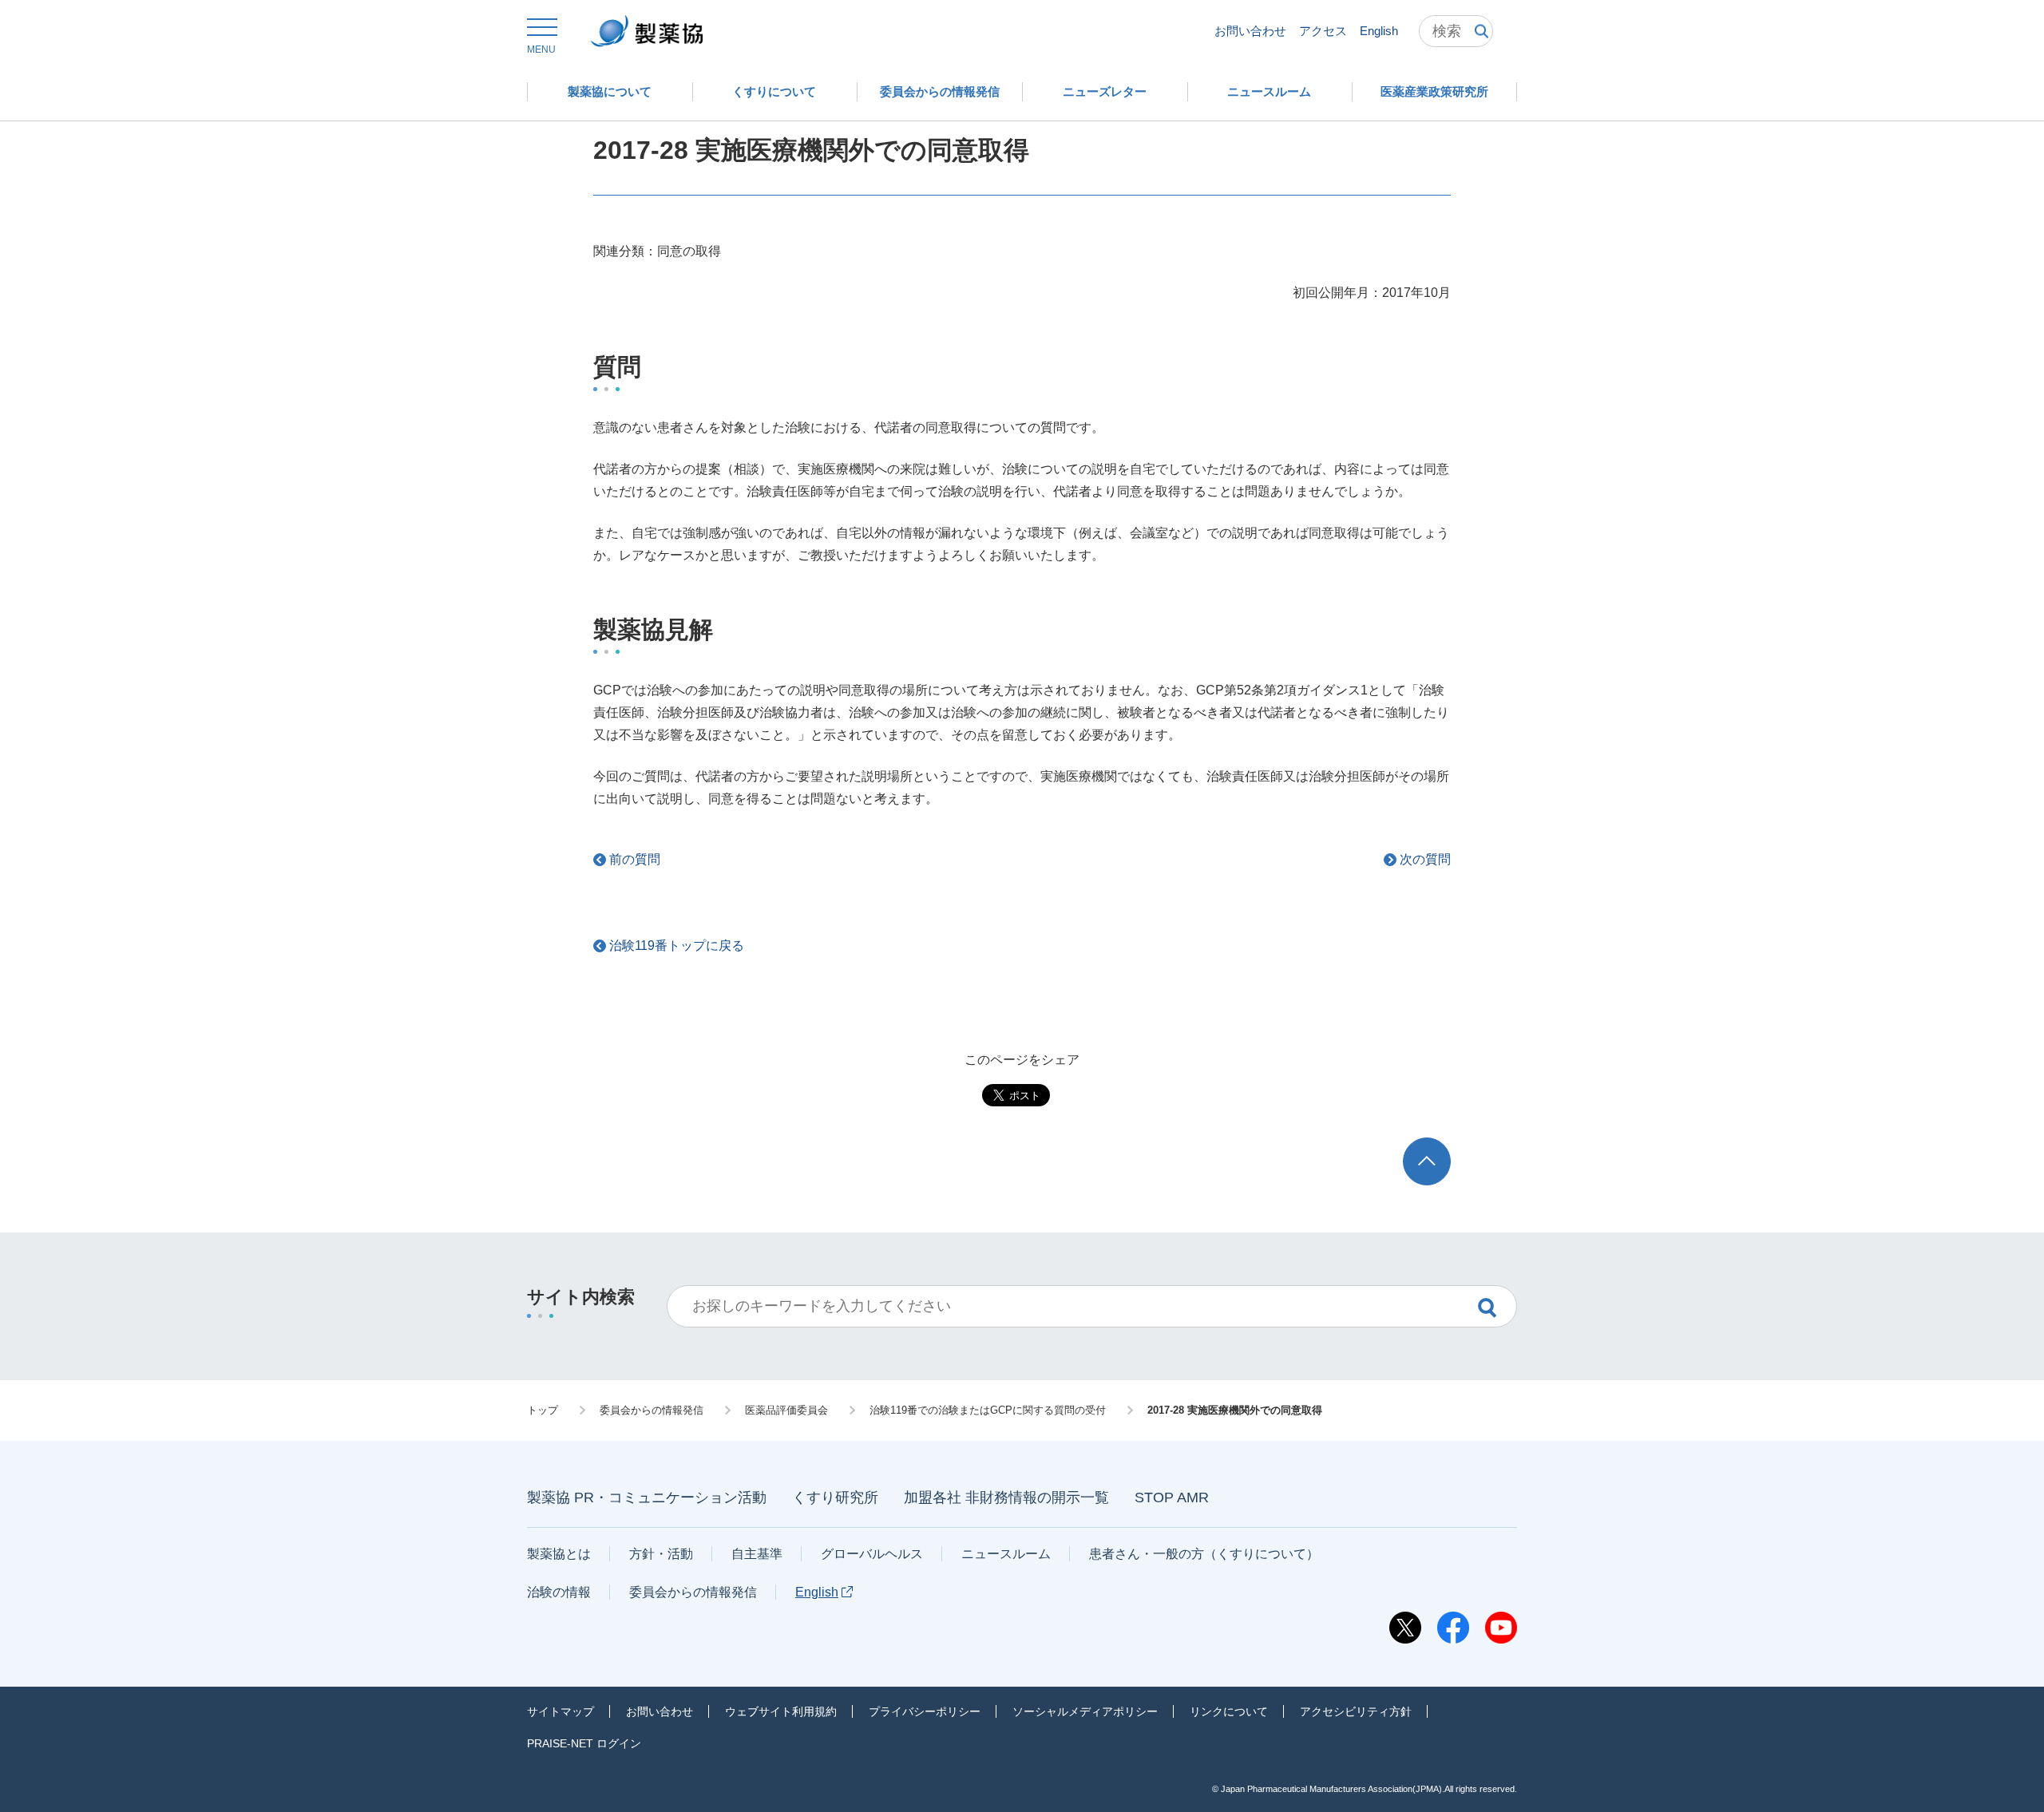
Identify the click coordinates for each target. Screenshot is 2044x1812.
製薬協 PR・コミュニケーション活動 (647, 1497)
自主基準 (757, 1554)
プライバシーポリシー (925, 1711)
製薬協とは (559, 1554)
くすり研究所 (835, 1497)
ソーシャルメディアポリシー (1085, 1711)
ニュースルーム (1006, 1554)
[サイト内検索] (1456, 31)
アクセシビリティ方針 (1356, 1711)
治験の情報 (559, 1592)
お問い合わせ (1250, 31)
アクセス (1323, 31)
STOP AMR (1172, 1497)
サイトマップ (561, 1711)
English (1379, 31)
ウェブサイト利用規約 (781, 1711)
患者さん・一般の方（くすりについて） (1204, 1554)
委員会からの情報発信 (693, 1592)
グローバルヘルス (872, 1554)
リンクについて (1229, 1711)
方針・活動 (661, 1554)
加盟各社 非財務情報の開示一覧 (1006, 1497)
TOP (1442, 1145)
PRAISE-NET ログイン (584, 1743)
